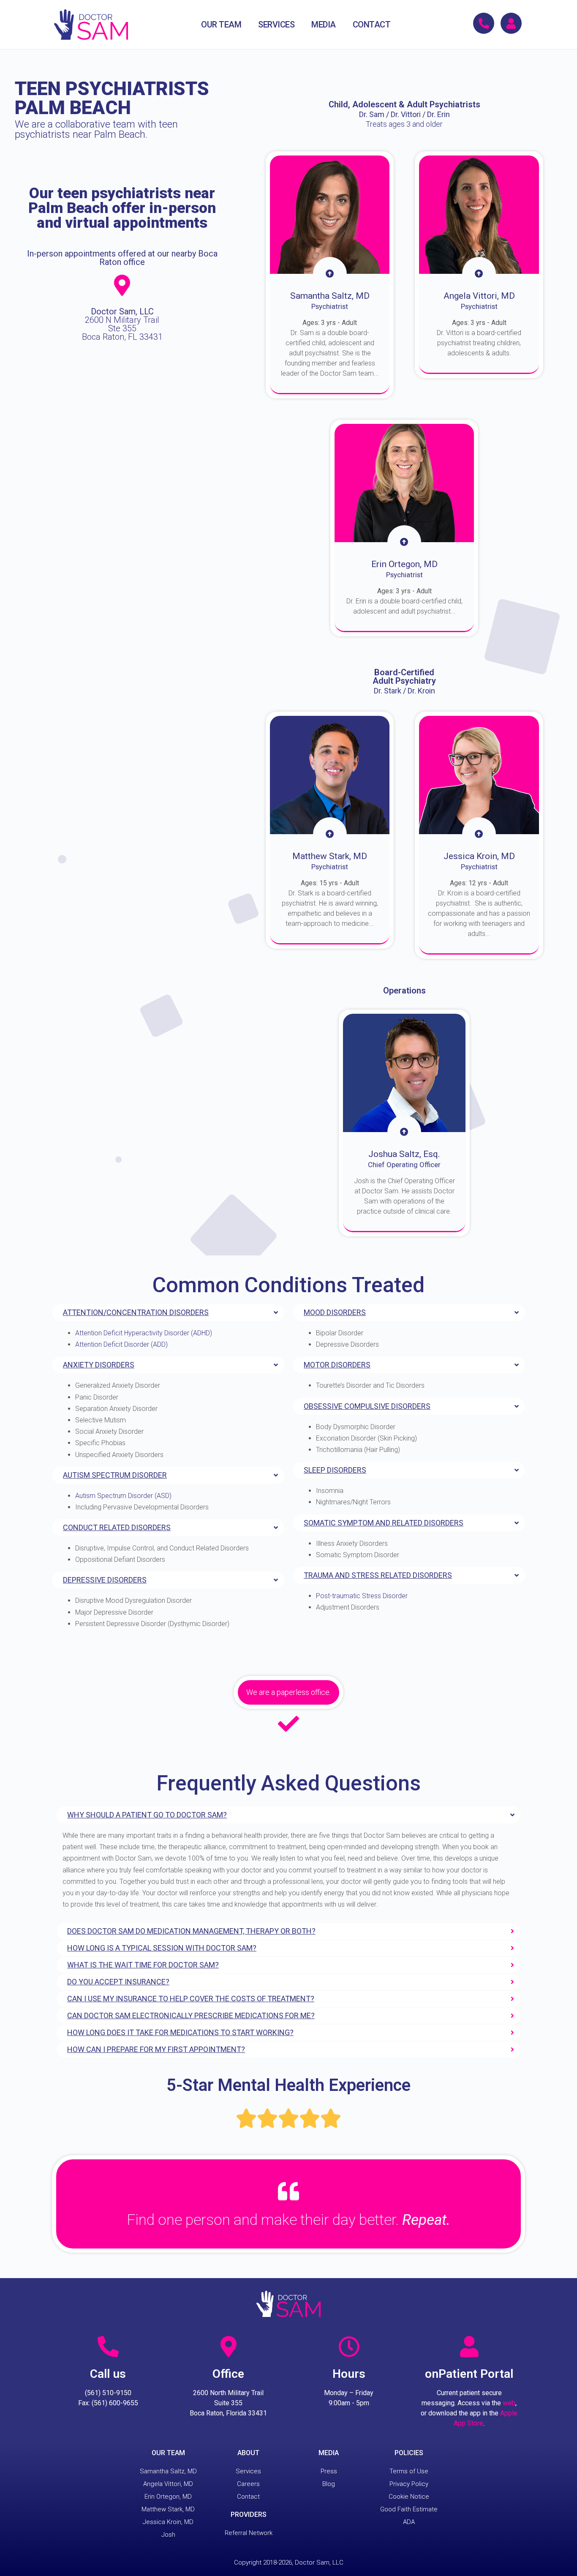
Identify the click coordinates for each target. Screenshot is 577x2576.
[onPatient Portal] (469, 2347)
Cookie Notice (409, 2497)
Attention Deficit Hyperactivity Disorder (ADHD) (144, 1333)
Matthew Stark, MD (168, 2509)
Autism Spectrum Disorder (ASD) (123, 1496)
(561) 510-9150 (108, 2393)
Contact (248, 2497)
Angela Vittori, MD (168, 2484)
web (509, 2403)
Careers (248, 2484)
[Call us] (108, 2347)
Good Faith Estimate (409, 2509)
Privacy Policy (409, 2484)
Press (329, 2471)
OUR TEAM (221, 25)
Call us (108, 2374)
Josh (168, 2535)
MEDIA (324, 25)
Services (248, 2471)
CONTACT (372, 25)
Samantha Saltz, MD (168, 2471)
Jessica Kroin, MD (168, 2522)
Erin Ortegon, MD (168, 2497)
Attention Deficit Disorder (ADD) (121, 1344)
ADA (409, 2522)
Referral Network (249, 2533)
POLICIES (409, 2453)
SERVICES (276, 25)
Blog (329, 2484)
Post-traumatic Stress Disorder (362, 1596)
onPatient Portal (469, 2374)
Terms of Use (409, 2471)
